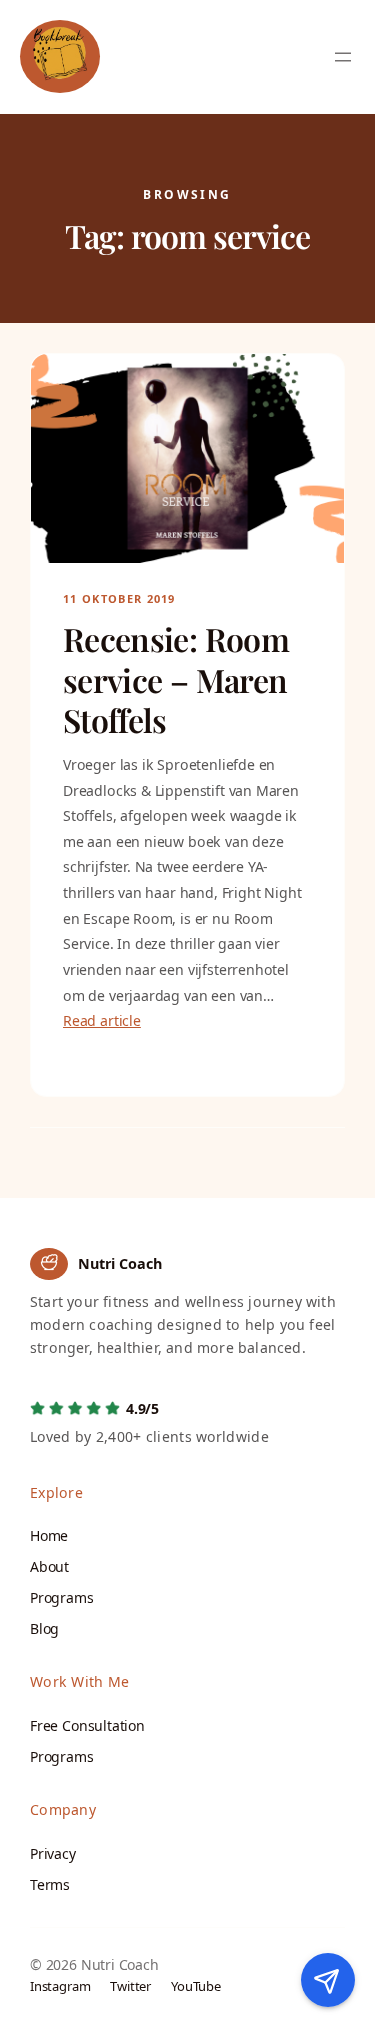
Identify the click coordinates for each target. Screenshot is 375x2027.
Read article (102, 1020)
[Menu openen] (343, 57)
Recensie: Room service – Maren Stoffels (176, 679)
